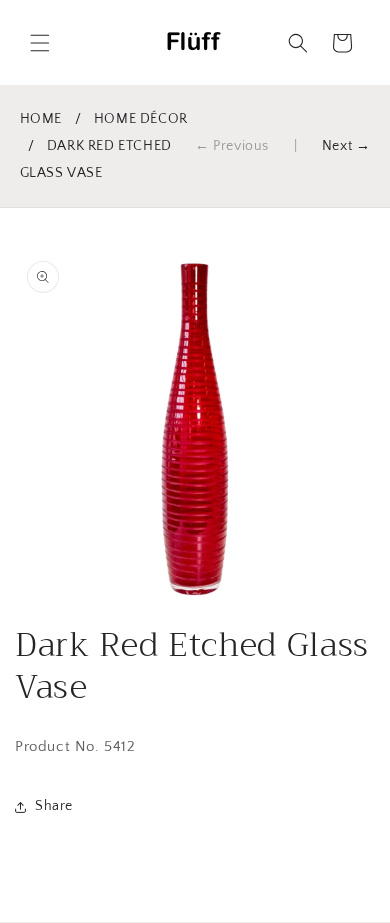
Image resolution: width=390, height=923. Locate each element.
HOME (41, 119)
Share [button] (54, 806)
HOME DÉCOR (141, 119)
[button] (40, 43)
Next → (346, 146)
